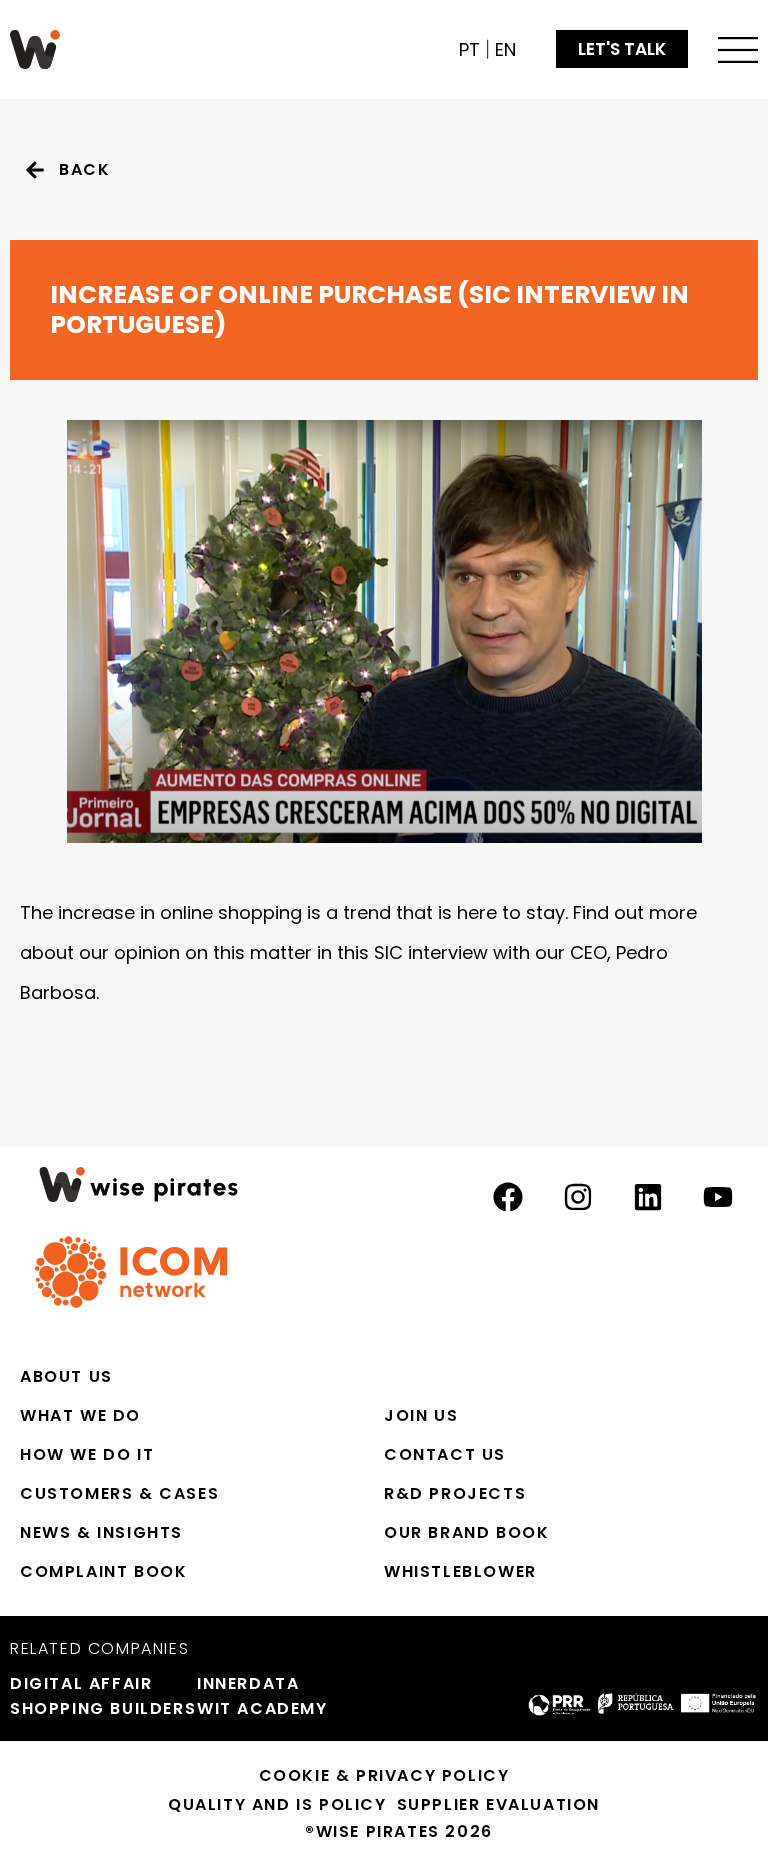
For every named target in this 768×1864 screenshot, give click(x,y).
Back (84, 169)
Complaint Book (103, 1571)
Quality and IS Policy (277, 1804)
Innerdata (248, 1683)
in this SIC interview (402, 952)
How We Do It (87, 1454)
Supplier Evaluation (498, 1804)
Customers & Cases (119, 1493)
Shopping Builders (94, 1708)
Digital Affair (81, 1683)
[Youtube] (718, 1197)
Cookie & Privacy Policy (384, 1775)
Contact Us (445, 1454)
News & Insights (101, 1532)
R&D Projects (455, 1493)
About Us (66, 1376)
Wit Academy (262, 1708)
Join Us (421, 1415)
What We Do (80, 1415)
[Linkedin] (648, 1197)
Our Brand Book (466, 1532)
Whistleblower (460, 1571)
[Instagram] (578, 1197)
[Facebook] (508, 1197)
